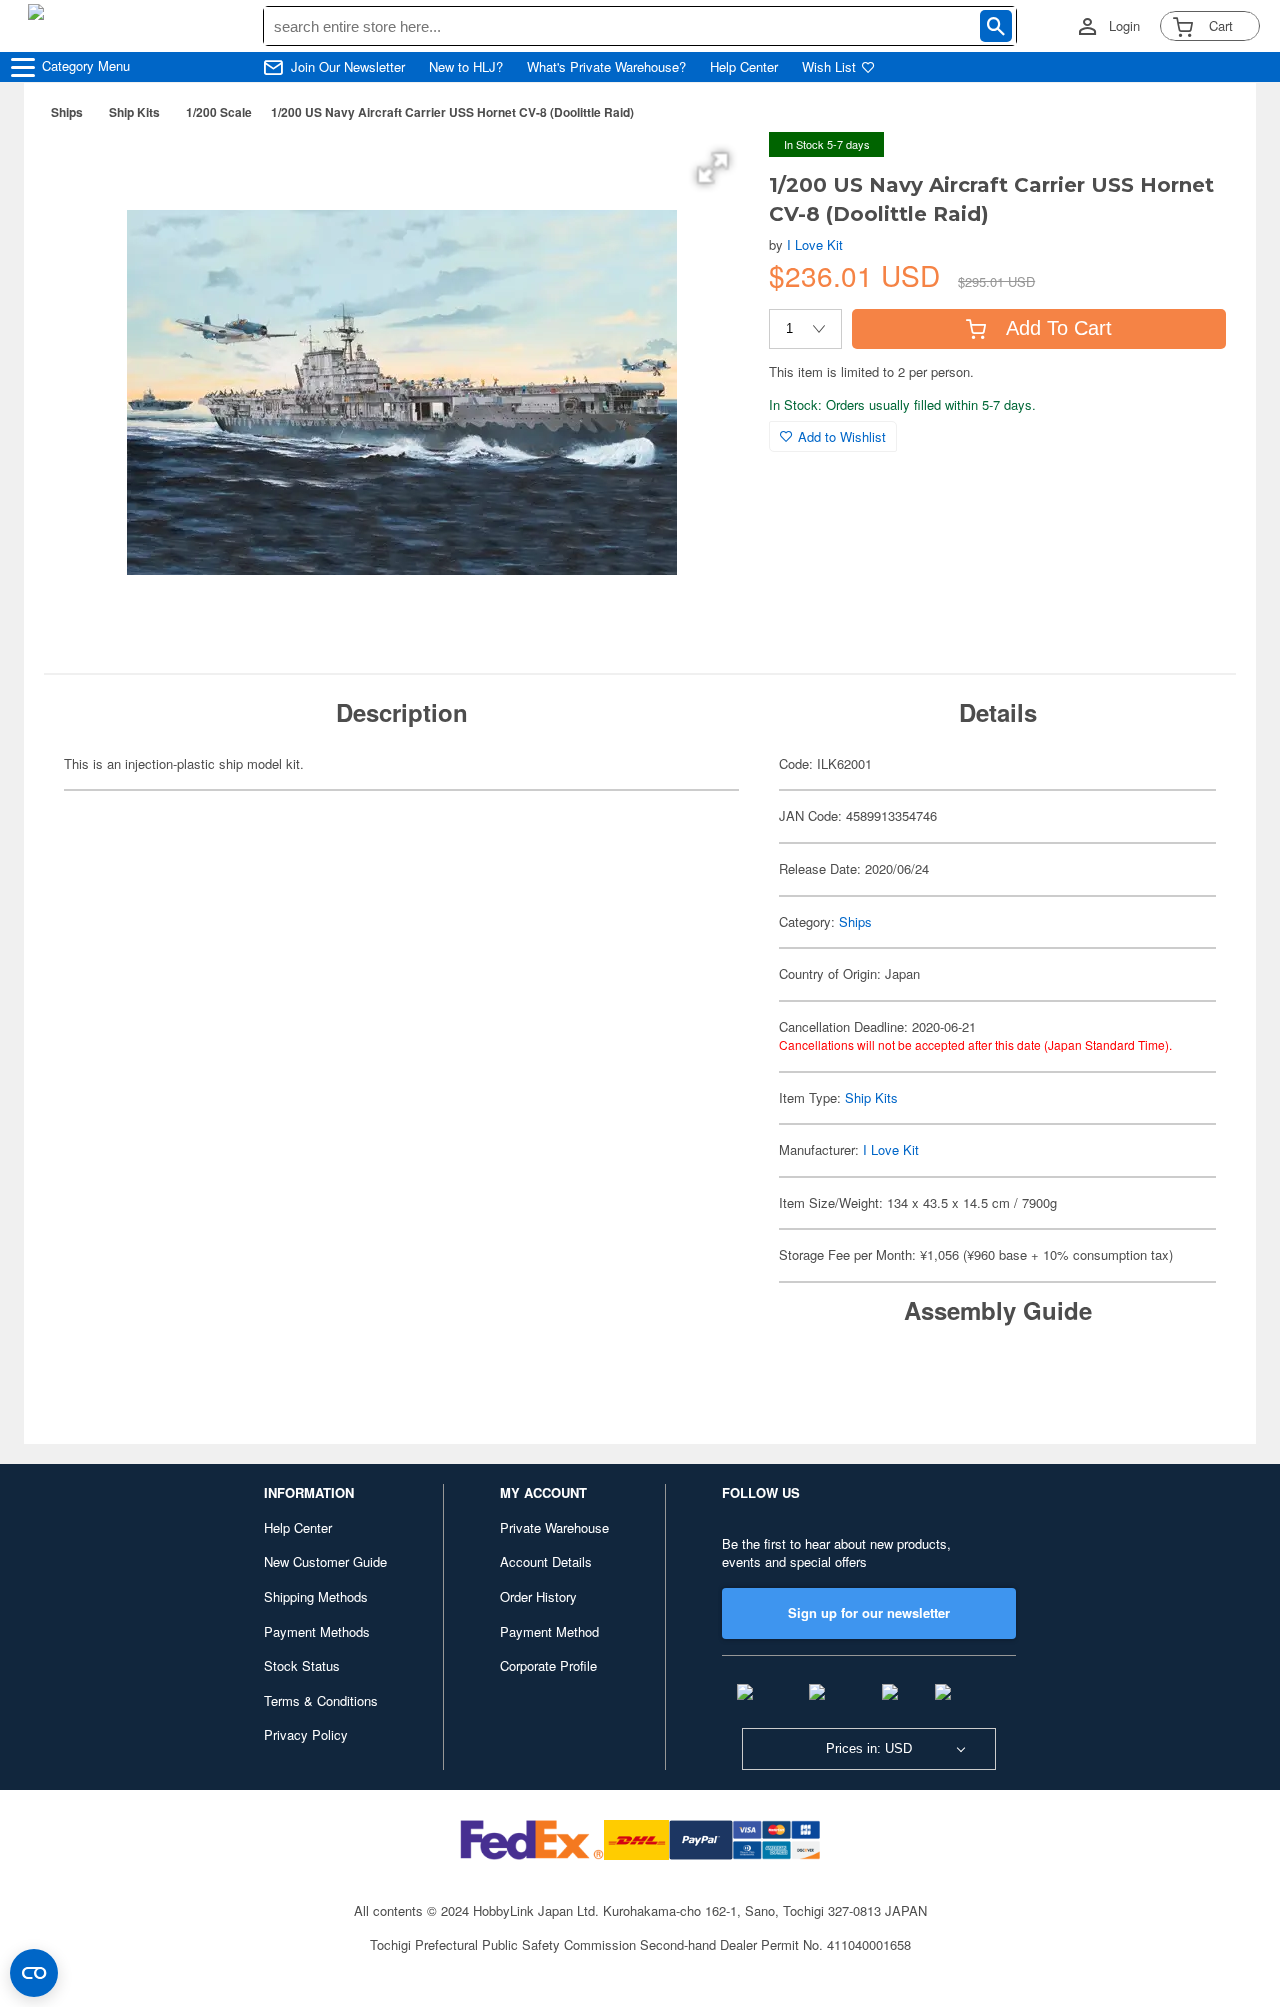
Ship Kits (134, 112)
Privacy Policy (306, 1734)
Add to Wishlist (842, 436)
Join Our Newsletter (348, 67)
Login (1124, 26)
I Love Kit (815, 244)
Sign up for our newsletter (869, 1612)
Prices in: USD (869, 1748)
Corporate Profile (548, 1665)
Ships (67, 112)
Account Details (546, 1561)
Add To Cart (1059, 328)
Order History (538, 1596)
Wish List (829, 67)
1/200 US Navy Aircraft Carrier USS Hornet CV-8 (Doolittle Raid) (452, 112)
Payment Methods (317, 1631)
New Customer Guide (325, 1561)
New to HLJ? (466, 67)
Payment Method (549, 1631)
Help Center (744, 67)
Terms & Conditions (321, 1700)
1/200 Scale (219, 112)
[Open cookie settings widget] (34, 1973)
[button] (713, 168)
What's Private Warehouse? (606, 67)
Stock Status (302, 1665)
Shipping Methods (316, 1596)
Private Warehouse (554, 1527)
